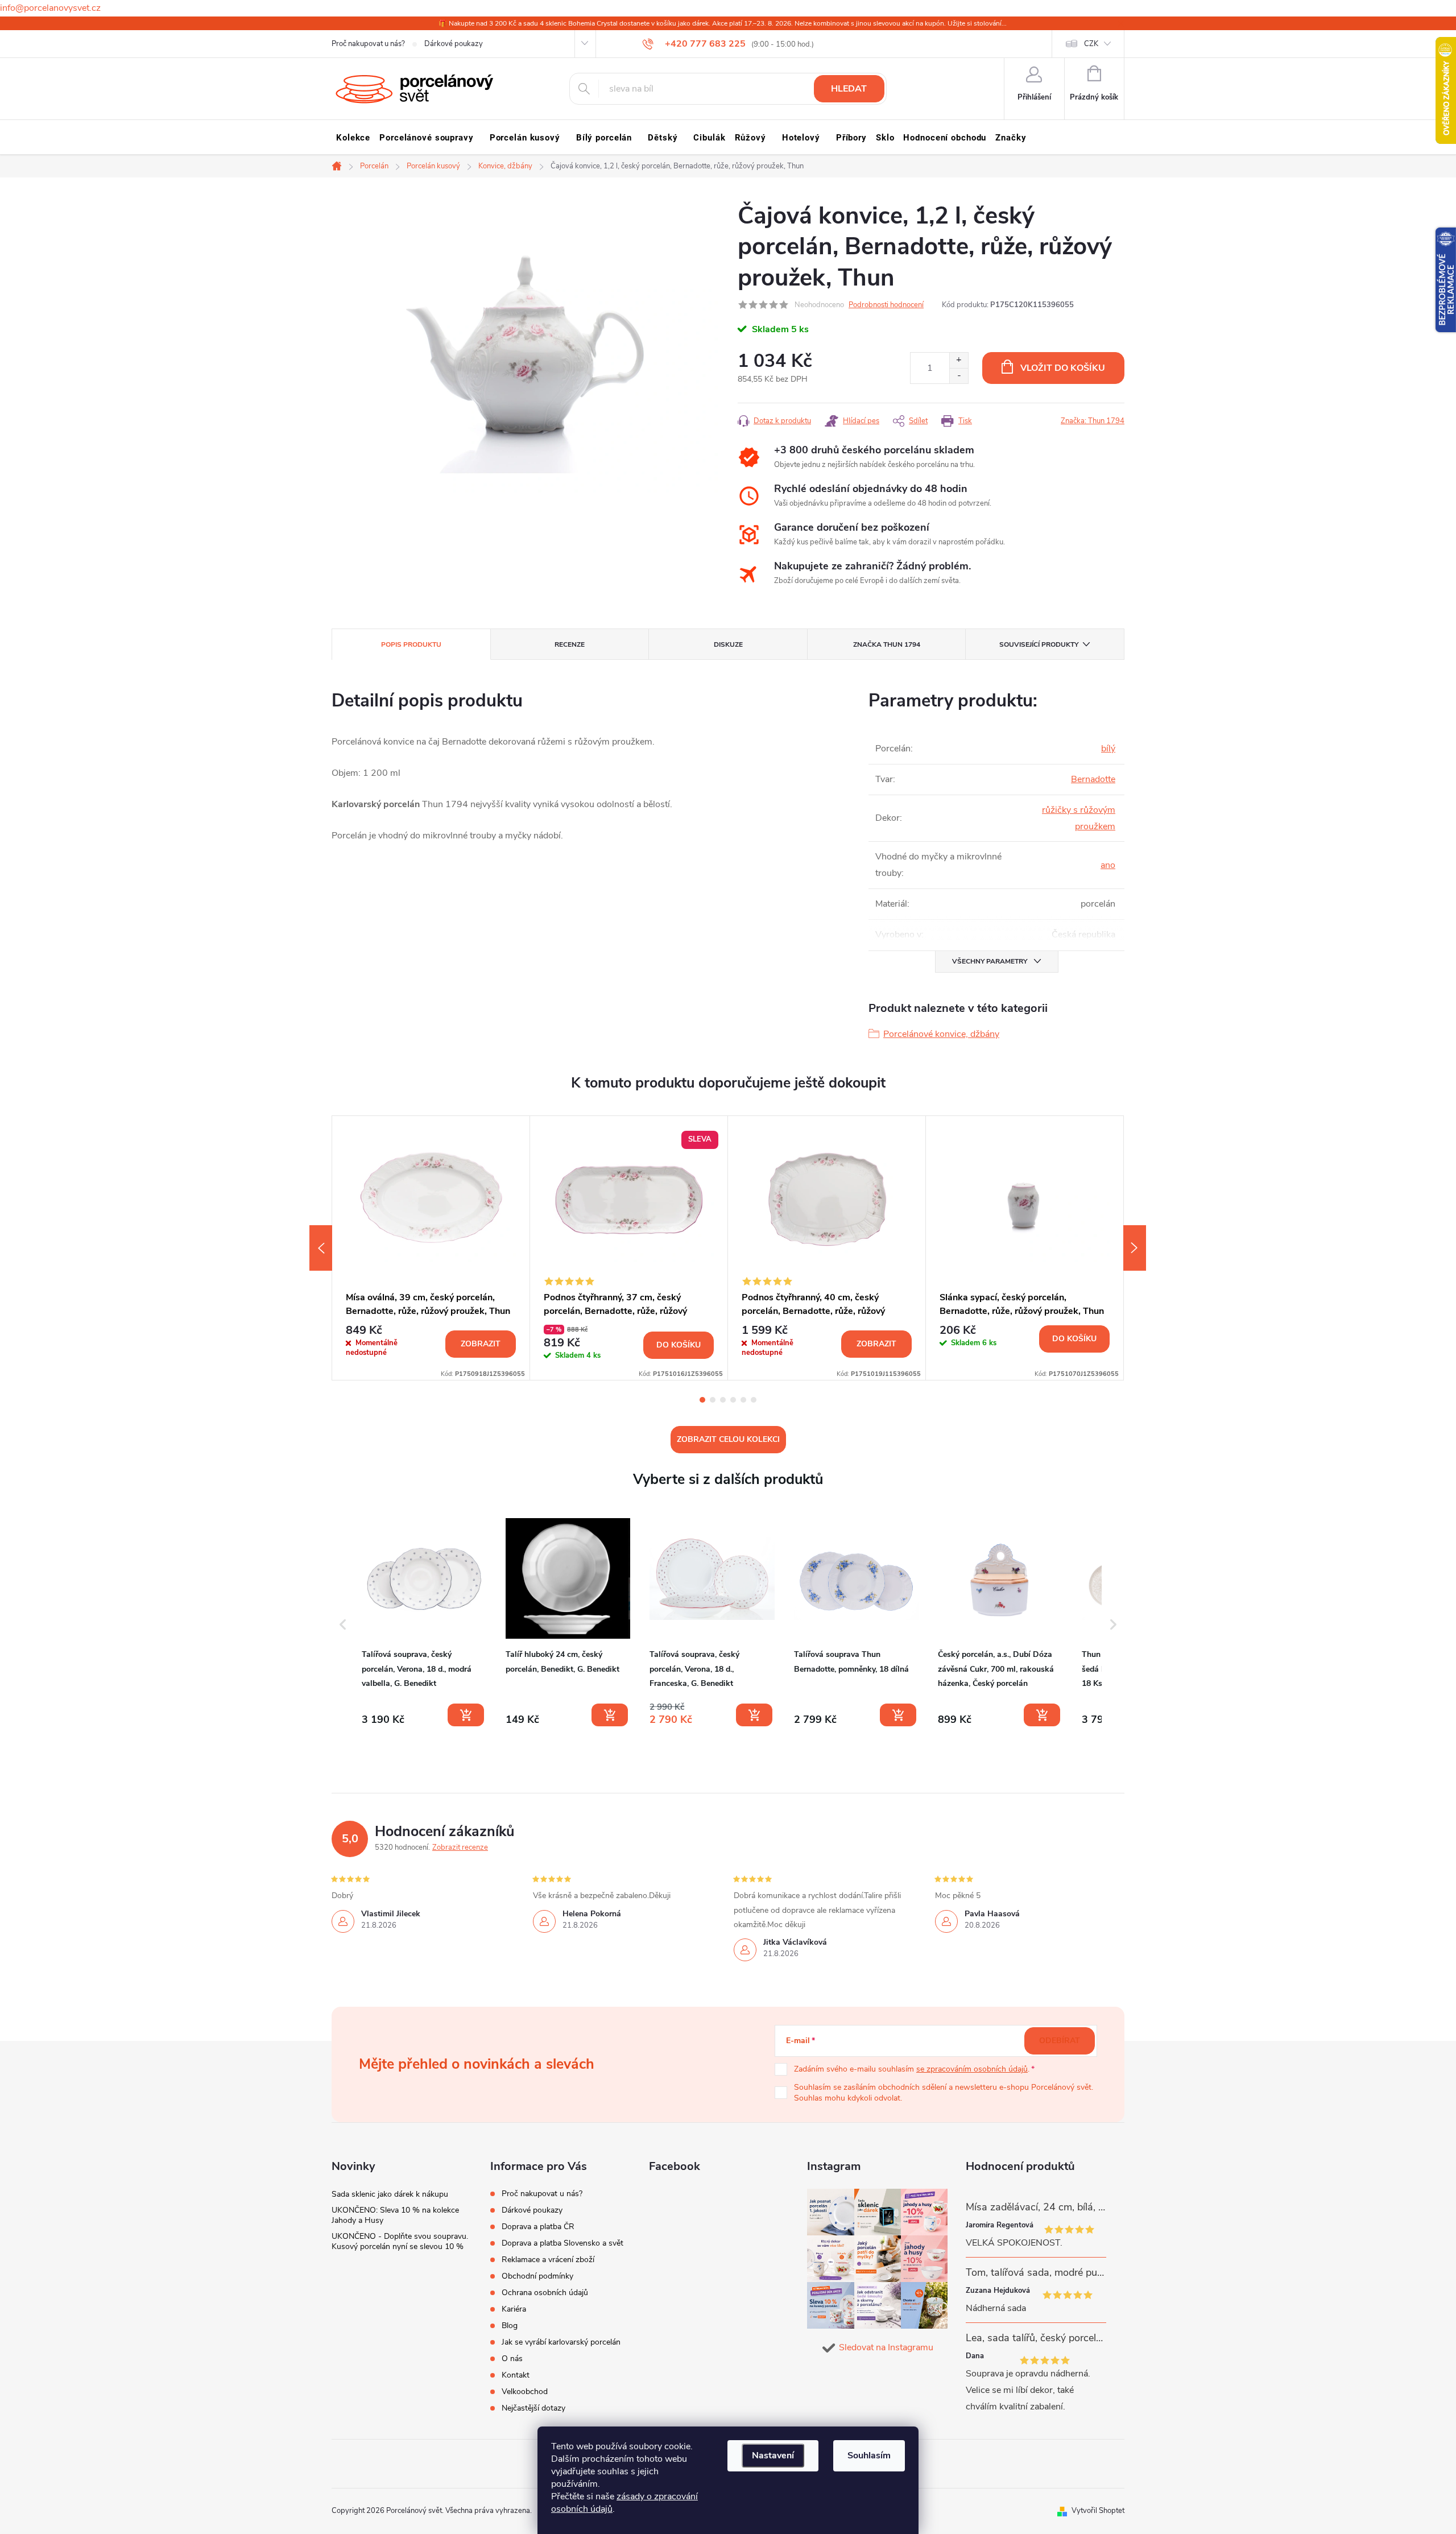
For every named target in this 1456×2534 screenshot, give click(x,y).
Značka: (1093, 421)
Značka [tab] (887, 644)
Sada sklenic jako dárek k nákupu (390, 2194)
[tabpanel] (431, 1248)
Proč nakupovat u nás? (368, 44)
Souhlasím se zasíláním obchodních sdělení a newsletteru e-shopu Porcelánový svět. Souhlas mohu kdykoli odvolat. (944, 2093)
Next (1135, 1248)
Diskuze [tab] (728, 644)
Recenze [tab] (570, 644)
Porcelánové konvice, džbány (941, 1034)
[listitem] (424, 1622)
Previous (321, 1248)
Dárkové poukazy (454, 44)
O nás (512, 2359)
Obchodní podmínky (537, 2276)
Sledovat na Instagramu (886, 2347)
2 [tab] (713, 1400)
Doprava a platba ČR (538, 2227)
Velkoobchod (525, 2392)
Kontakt (516, 2375)
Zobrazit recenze (460, 1847)
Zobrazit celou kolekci (728, 1439)
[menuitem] (353, 138)
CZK (1091, 44)
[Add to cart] (466, 1715)
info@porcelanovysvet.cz (50, 8)
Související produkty (1039, 644)
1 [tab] (702, 1400)
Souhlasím (869, 2456)
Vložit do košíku (1063, 368)
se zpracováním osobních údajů (972, 2069)
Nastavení (773, 2456)
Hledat (849, 89)
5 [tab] (743, 1400)
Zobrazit (481, 1344)
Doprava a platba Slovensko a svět (562, 2243)
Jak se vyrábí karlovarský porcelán (561, 2342)
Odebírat (1060, 2041)
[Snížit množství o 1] (959, 376)
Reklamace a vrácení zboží (548, 2260)
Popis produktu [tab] (411, 644)
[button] (343, 1624)
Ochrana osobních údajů (545, 2293)
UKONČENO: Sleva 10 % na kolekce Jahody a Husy (395, 2215)
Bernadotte (1093, 779)
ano (1108, 865)
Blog (510, 2326)
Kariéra (514, 2309)
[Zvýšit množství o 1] (959, 360)
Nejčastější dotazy (533, 2408)
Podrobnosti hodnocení (886, 305)
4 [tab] (733, 1400)
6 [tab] (754, 1400)
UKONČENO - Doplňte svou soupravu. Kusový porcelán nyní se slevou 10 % (400, 2241)
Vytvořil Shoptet (1098, 2511)
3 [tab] (723, 1400)
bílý (1108, 749)
